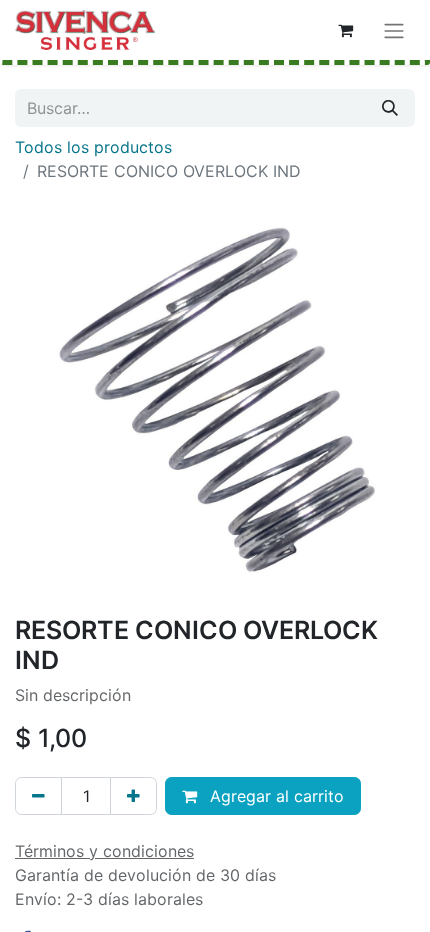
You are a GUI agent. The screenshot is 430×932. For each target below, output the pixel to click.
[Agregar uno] (133, 796)
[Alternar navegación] (394, 30)
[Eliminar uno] (38, 796)
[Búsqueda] (390, 108)
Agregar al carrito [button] (274, 796)
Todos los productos (93, 147)
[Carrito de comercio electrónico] (345, 30)
